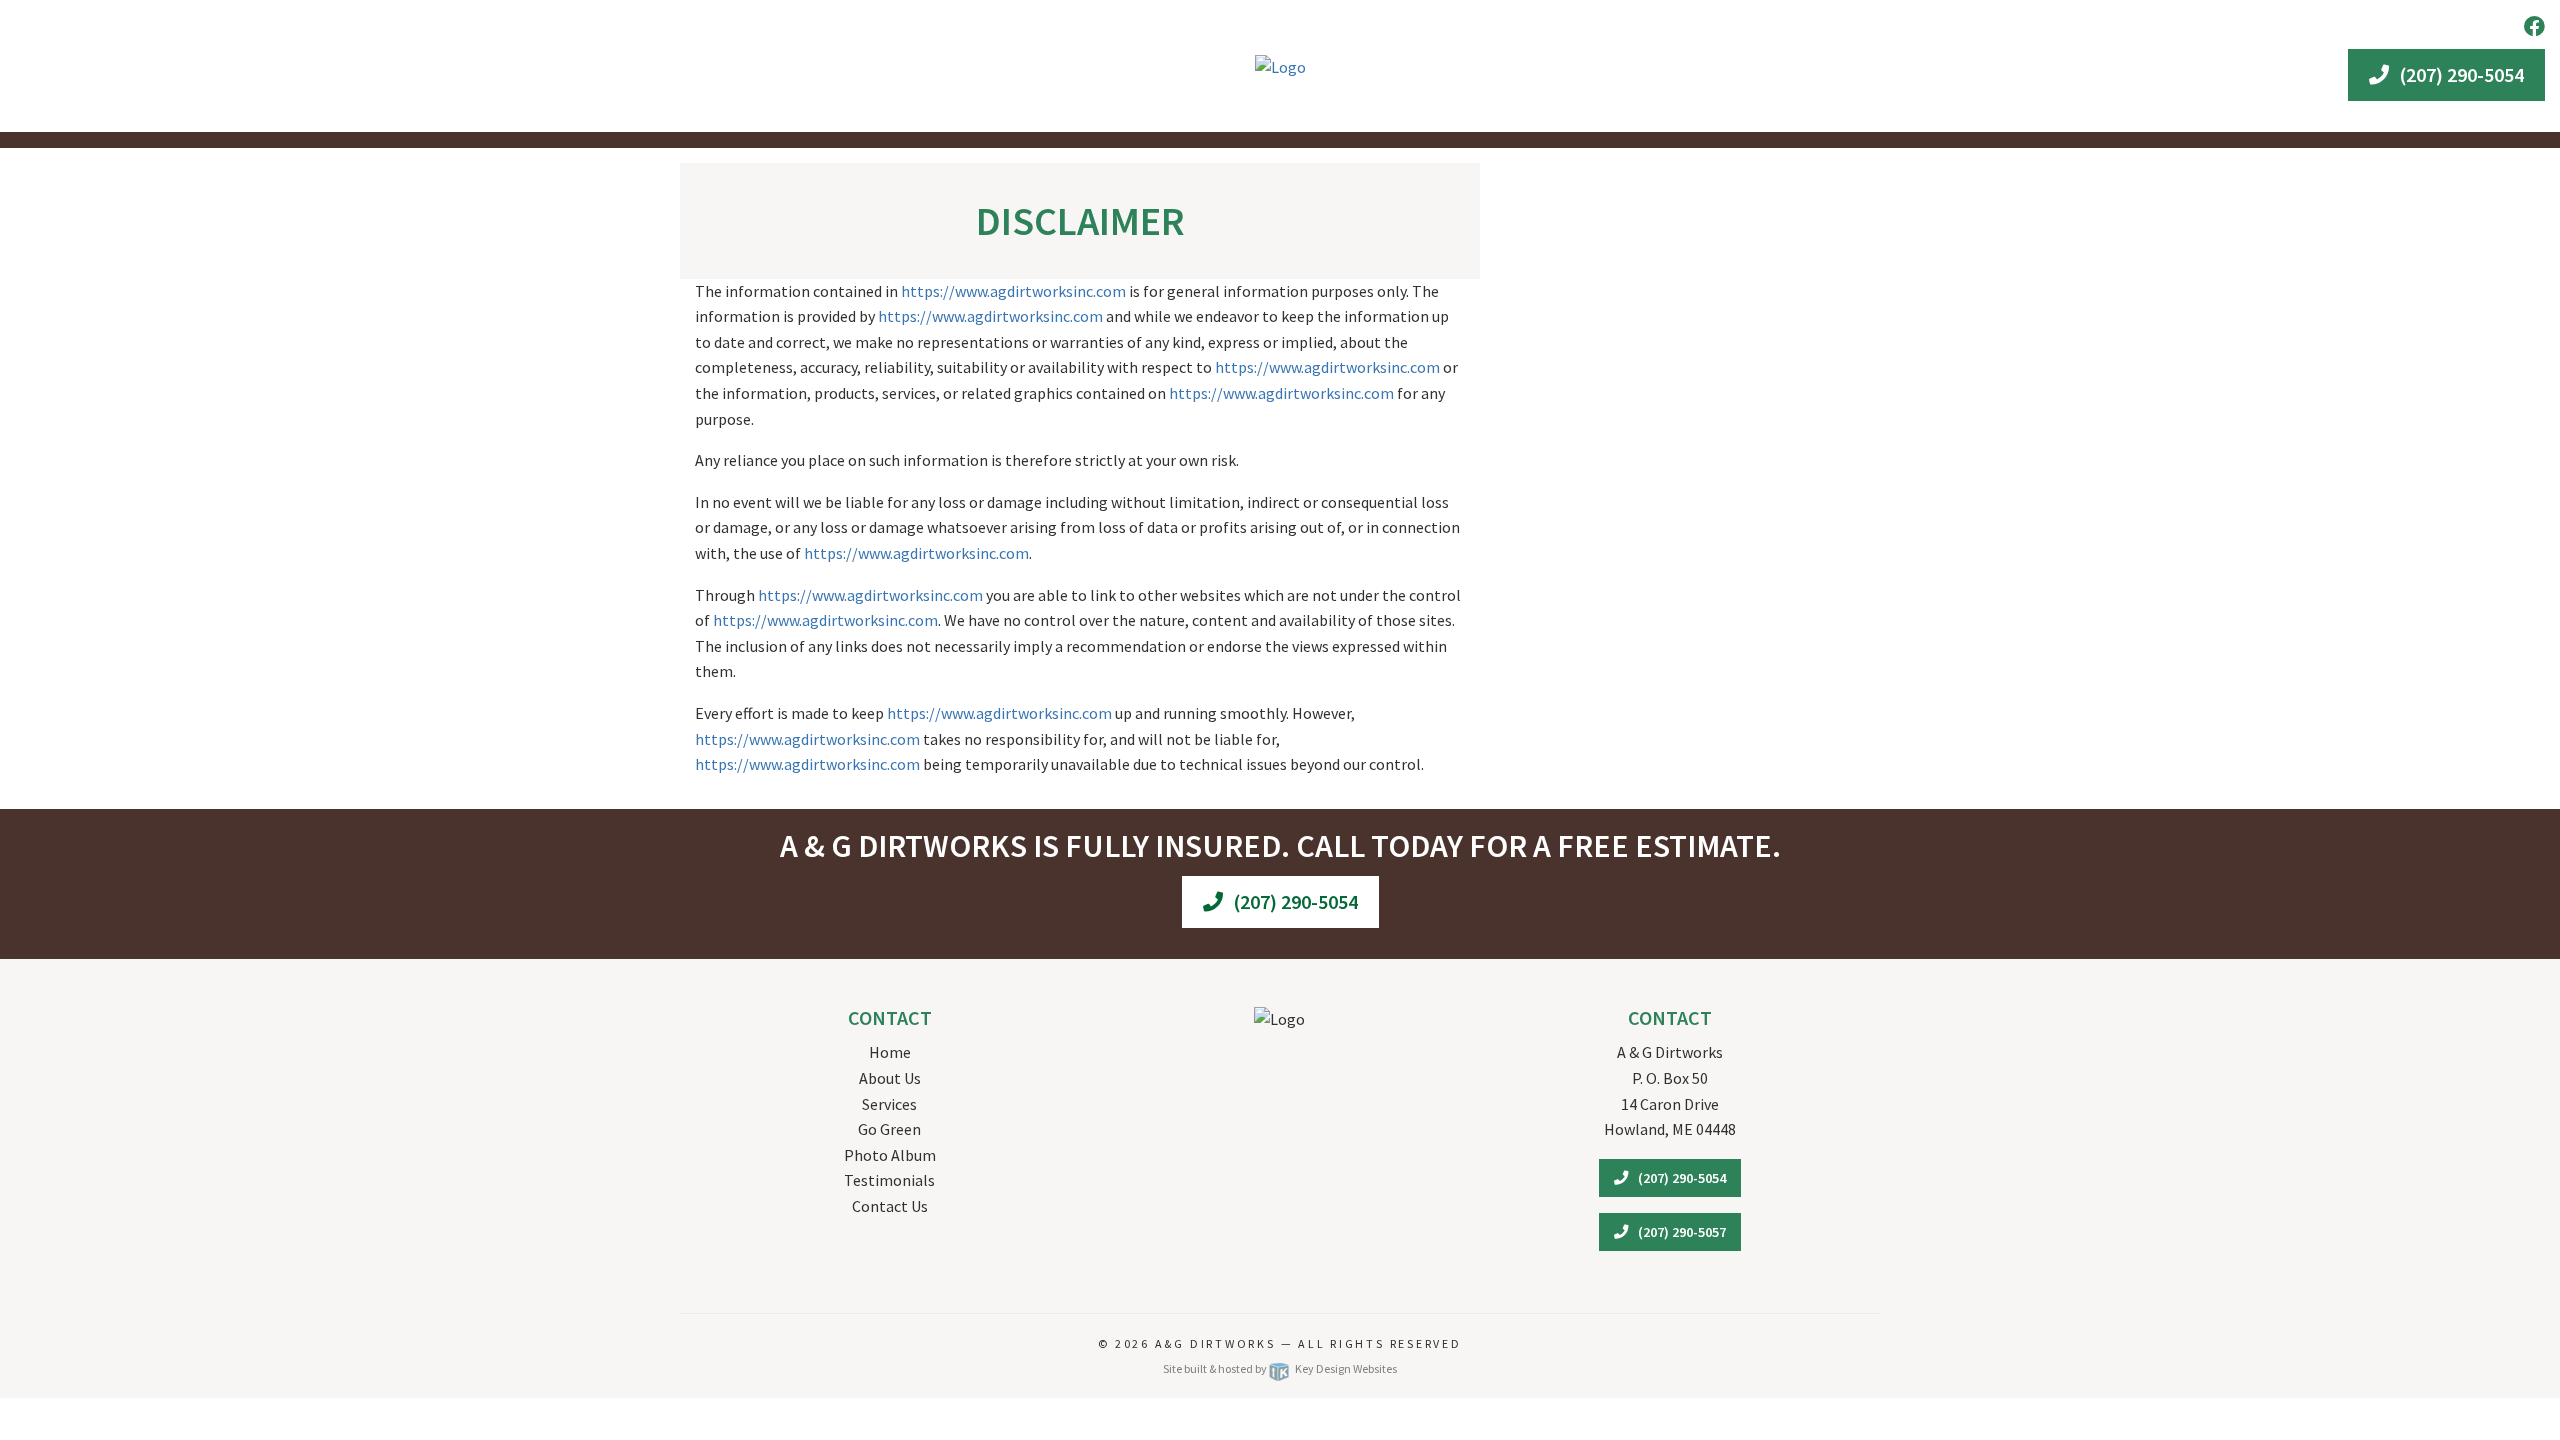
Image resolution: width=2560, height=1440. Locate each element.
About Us (890, 1078)
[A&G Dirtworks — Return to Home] (1280, 65)
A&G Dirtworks (1218, 1343)
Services (889, 1104)
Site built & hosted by (1279, 1368)
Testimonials (889, 1180)
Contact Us (890, 1206)
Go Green (889, 1129)
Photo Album (890, 1155)
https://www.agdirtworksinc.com (1013, 291)
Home (890, 1052)
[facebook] (2534, 27)
